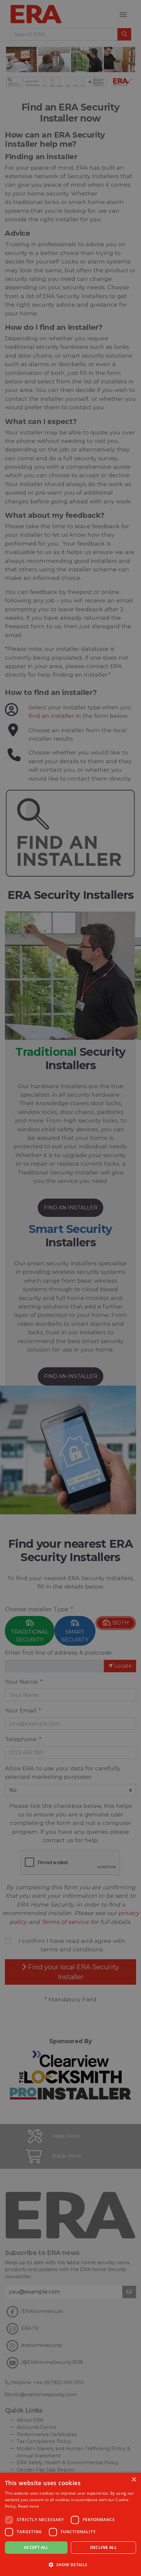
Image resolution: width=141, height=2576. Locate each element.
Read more (29, 2506)
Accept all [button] (36, 2547)
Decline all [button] (103, 2547)
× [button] (134, 2480)
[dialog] (70, 2524)
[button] (70, 2565)
